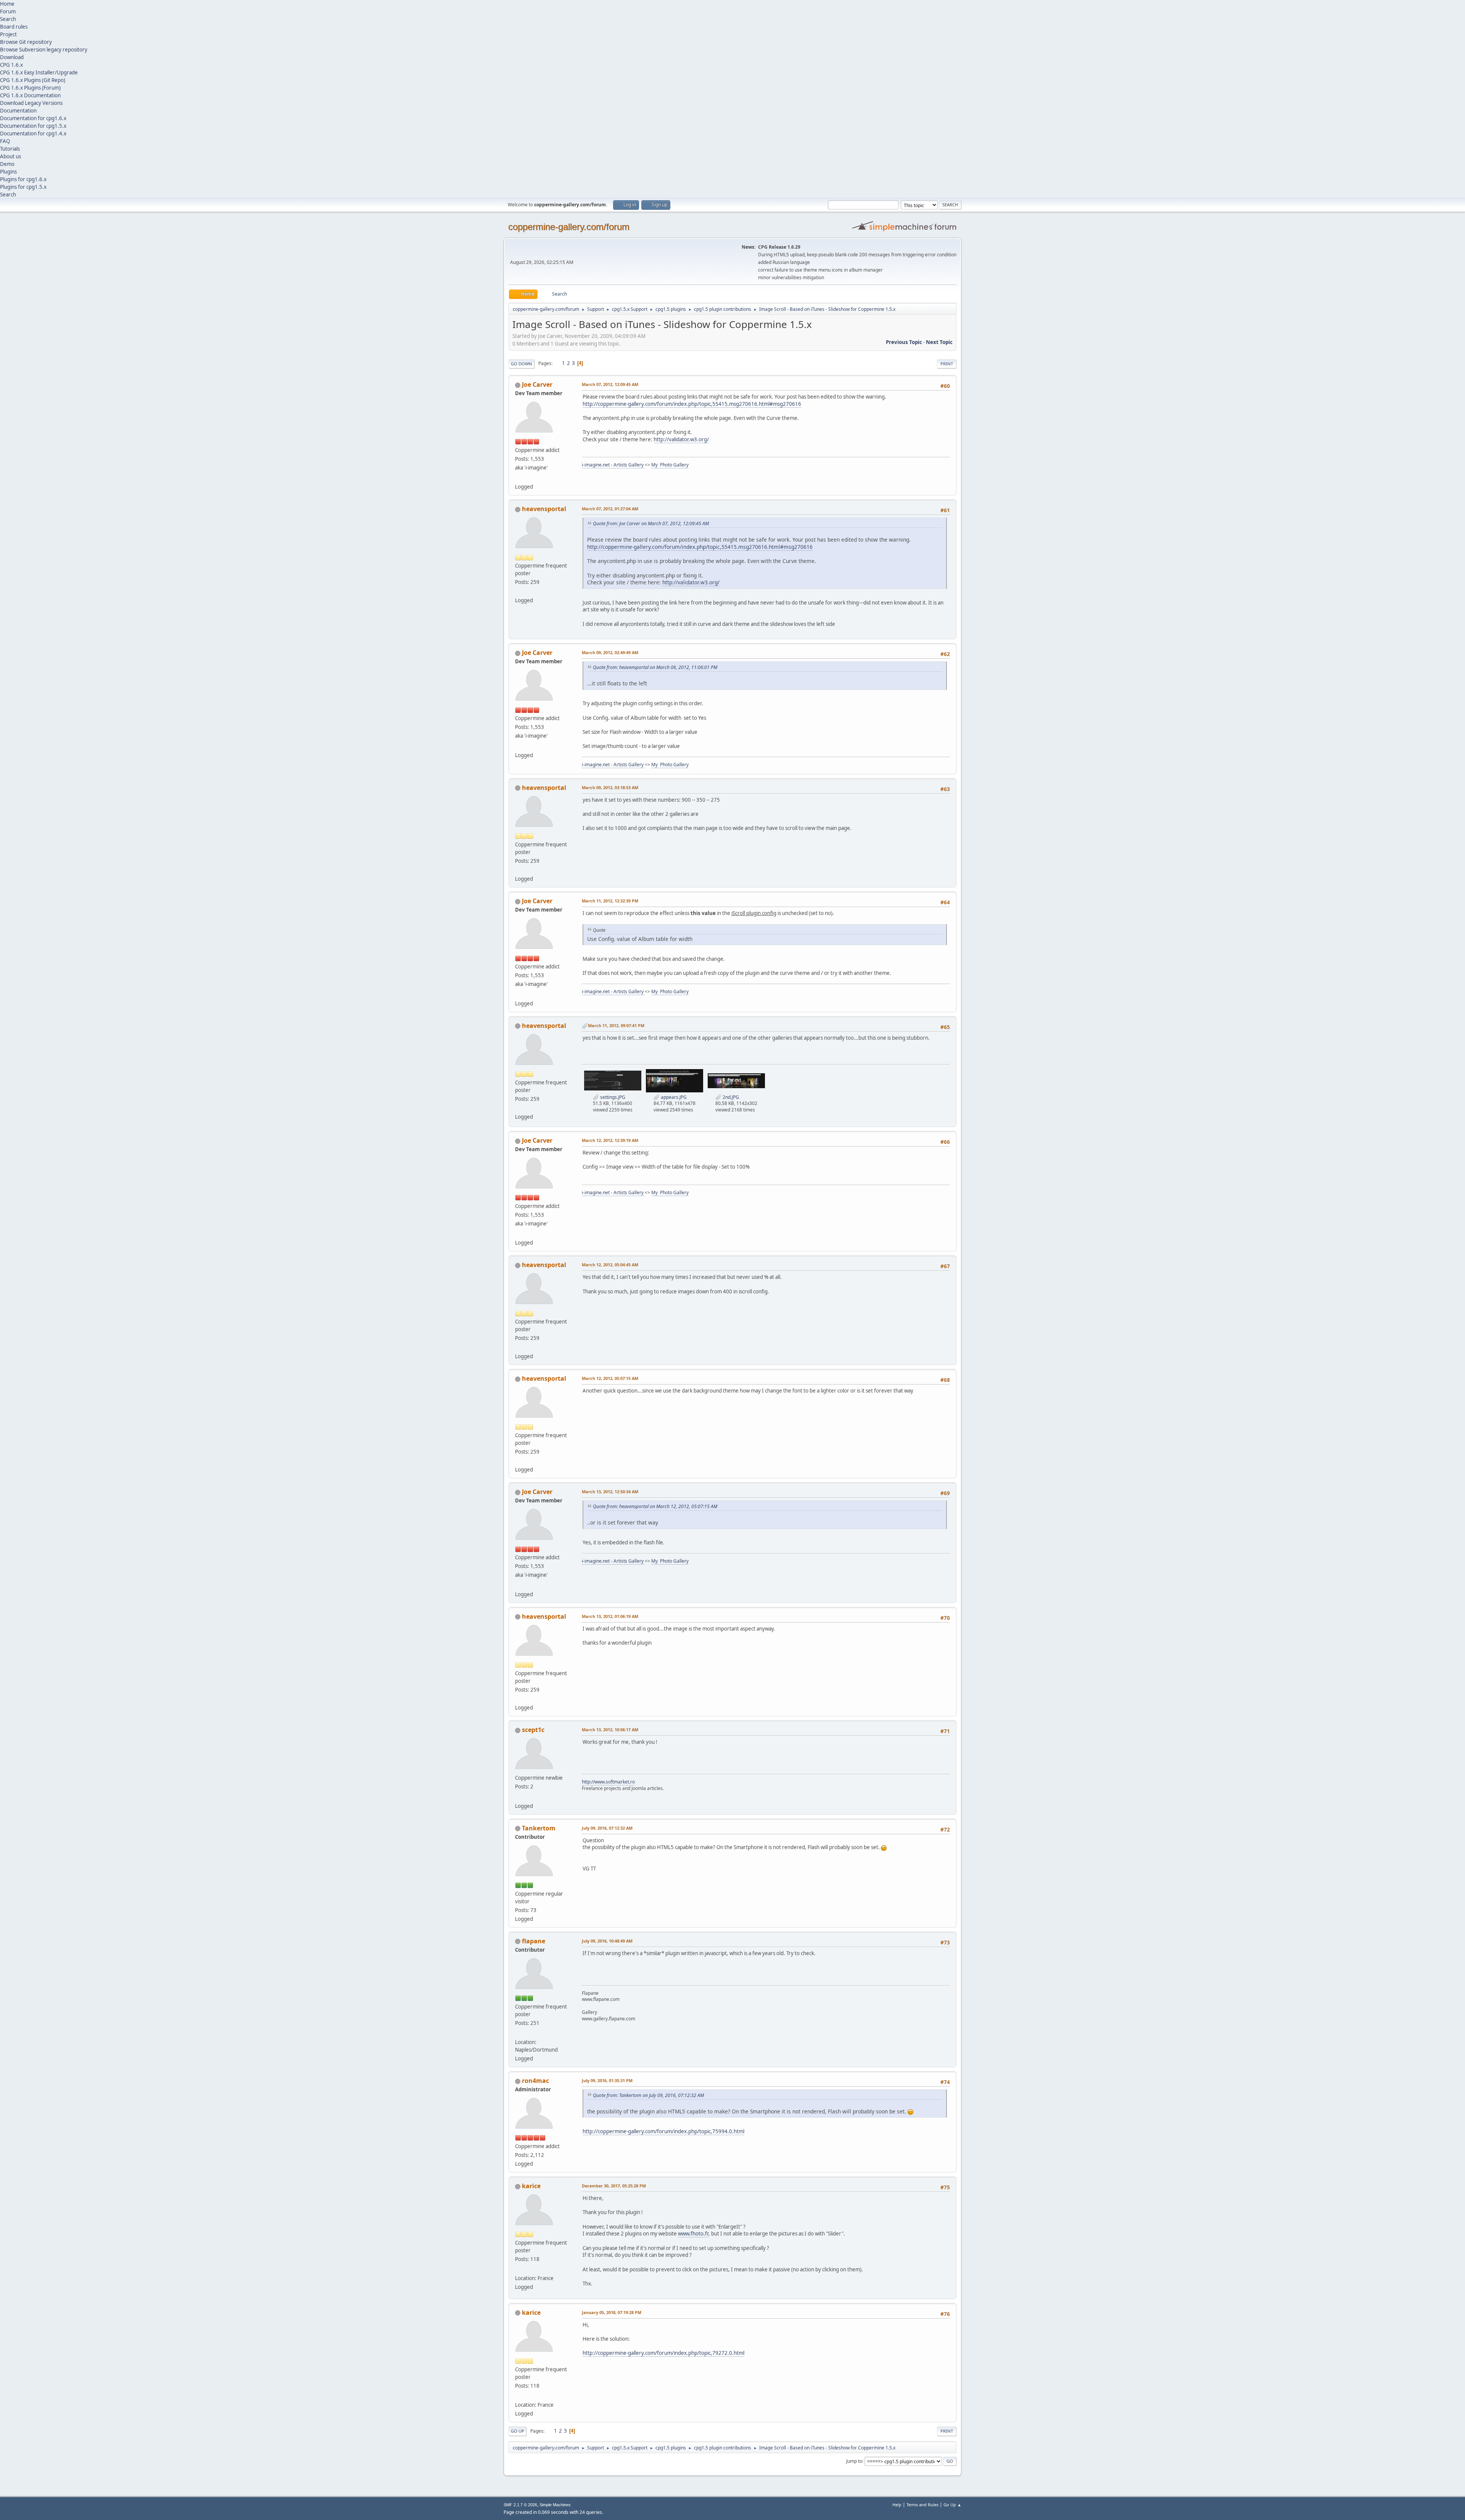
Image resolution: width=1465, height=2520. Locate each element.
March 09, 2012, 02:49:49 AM (610, 652)
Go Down (522, 364)
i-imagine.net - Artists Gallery (613, 465)
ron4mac (535, 2081)
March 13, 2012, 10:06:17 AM (610, 1730)
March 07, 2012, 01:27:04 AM (610, 509)
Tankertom (539, 1828)
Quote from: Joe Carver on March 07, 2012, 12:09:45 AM (651, 523)
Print (947, 364)
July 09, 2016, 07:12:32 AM (607, 1828)
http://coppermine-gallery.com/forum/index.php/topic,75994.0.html (663, 2131)
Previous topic (904, 342)
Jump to (854, 2461)
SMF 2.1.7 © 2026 (520, 2505)
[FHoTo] (518, 2269)
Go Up (518, 2431)
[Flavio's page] (518, 2033)
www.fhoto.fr (693, 2234)
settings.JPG (612, 1097)
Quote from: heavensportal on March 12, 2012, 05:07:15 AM (655, 1506)
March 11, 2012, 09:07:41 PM (616, 1025)
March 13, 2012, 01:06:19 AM (610, 1616)
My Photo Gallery (670, 465)
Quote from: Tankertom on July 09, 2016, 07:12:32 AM (648, 2095)
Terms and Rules (922, 2505)
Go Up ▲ (952, 2505)
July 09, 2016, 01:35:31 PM (607, 2080)
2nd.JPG (730, 1097)
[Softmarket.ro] (518, 1796)
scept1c (533, 1730)
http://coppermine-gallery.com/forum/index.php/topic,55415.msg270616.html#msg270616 (692, 404)
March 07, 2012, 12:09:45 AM (610, 384)
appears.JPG (673, 1097)
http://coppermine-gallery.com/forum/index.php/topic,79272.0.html (663, 2353)
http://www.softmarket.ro (608, 1782)
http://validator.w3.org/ (681, 439)
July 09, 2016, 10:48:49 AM (607, 1941)
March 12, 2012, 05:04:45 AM (610, 1265)
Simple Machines (555, 2505)
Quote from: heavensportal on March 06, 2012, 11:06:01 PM (655, 667)
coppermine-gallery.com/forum (569, 227)
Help (897, 2505)
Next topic (939, 342)
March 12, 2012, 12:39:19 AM (610, 1140)
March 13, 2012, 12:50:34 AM (610, 1492)
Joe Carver (537, 384)
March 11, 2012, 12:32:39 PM (610, 901)
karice (531, 2186)
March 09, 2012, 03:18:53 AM (610, 787)
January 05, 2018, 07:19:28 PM (612, 2312)
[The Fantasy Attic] (518, 591)
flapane (534, 1941)
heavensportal (544, 509)
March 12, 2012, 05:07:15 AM (610, 1378)
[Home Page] (518, 478)
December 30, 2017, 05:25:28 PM (614, 2186)
